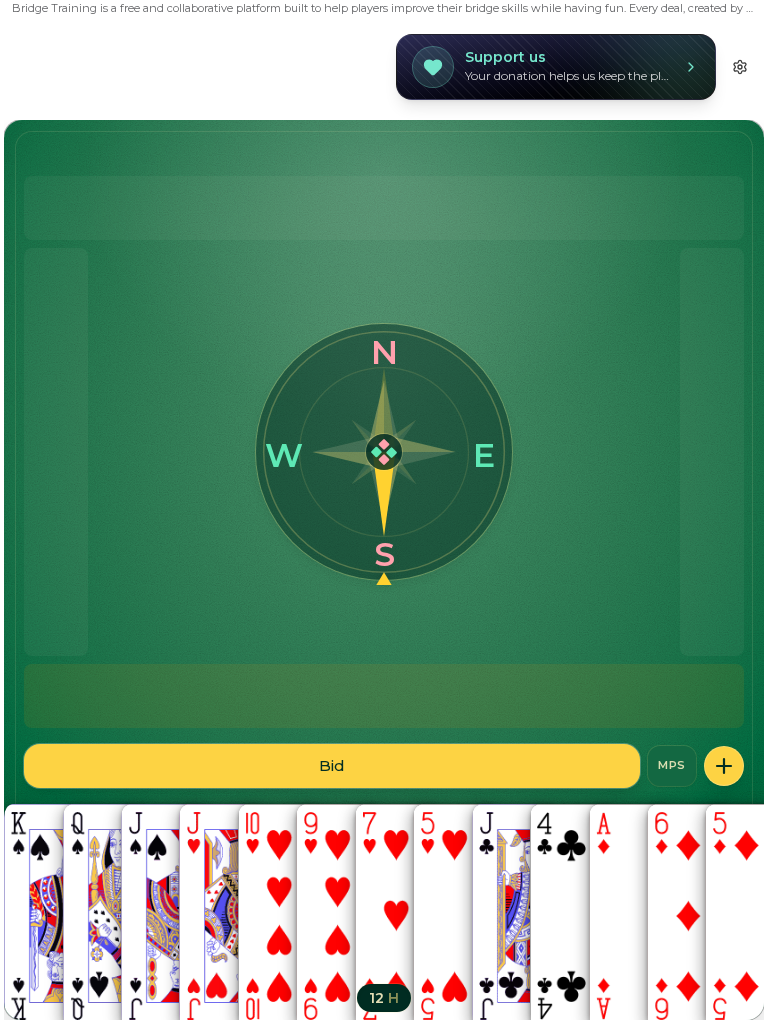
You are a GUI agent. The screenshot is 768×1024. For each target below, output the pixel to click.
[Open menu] (724, 766)
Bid (332, 765)
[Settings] (740, 67)
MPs (672, 765)
